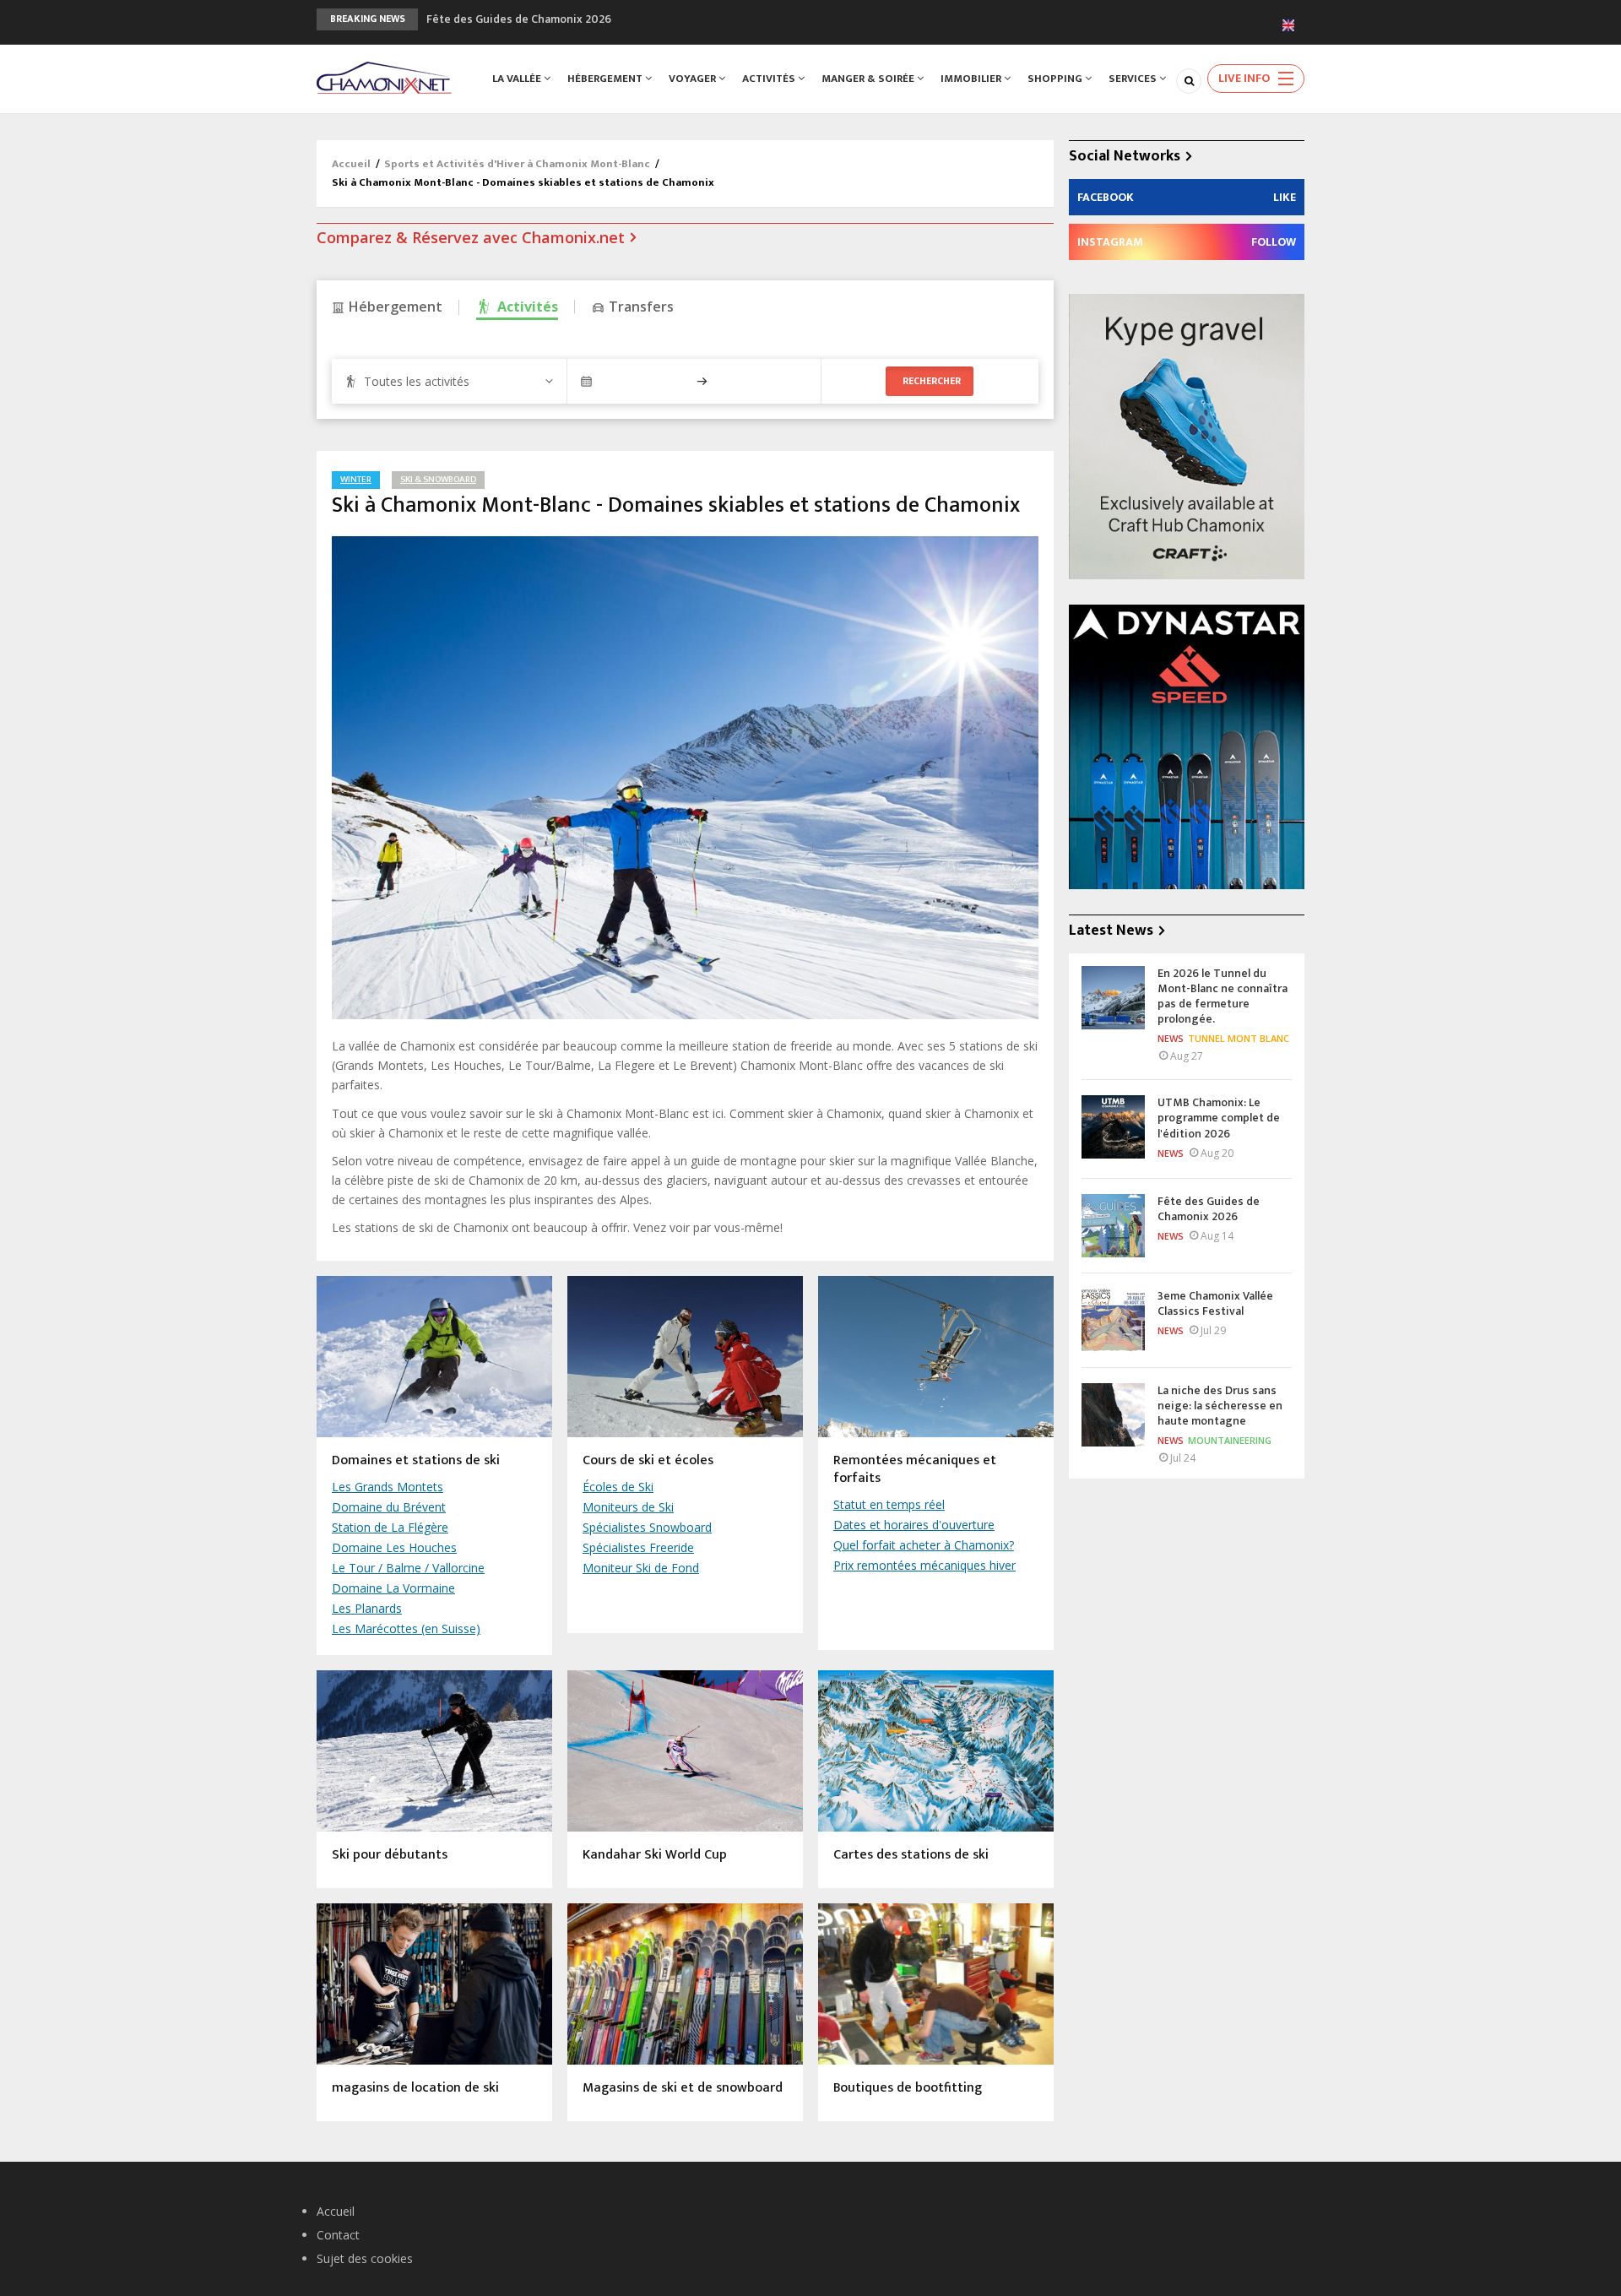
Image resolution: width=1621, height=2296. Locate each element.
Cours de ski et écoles (648, 1461)
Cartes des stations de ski (911, 1856)
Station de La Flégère (390, 1527)
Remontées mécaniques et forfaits (915, 1470)
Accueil (351, 164)
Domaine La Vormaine (393, 1588)
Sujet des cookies (365, 2258)
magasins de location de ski (415, 2089)
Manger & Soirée (869, 79)
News (1171, 1038)
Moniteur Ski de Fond (641, 1568)
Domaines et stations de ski (416, 1461)
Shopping (1056, 79)
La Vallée (518, 79)
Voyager (694, 79)
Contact (338, 2235)
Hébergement (606, 79)
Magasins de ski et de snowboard (683, 2089)
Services (1134, 79)
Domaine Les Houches (394, 1547)
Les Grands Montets (388, 1487)
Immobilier (972, 79)
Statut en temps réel (889, 1504)
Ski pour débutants (390, 1856)
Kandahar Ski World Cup (655, 1856)
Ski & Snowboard (438, 480)
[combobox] (449, 381)
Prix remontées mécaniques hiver (924, 1565)
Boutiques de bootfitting (908, 2089)
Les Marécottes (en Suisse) (406, 1628)
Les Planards (367, 1608)
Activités (770, 79)
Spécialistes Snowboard (647, 1527)
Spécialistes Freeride (638, 1547)
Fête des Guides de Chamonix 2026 (519, 19)
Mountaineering (1230, 1440)
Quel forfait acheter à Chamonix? (924, 1545)
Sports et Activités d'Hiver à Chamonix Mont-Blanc (518, 164)
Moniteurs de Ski (628, 1507)
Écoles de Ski (618, 1487)
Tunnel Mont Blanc (1239, 1038)
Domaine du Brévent (389, 1507)
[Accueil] (384, 76)
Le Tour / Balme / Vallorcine (408, 1568)
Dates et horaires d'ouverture (914, 1525)
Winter (356, 480)
